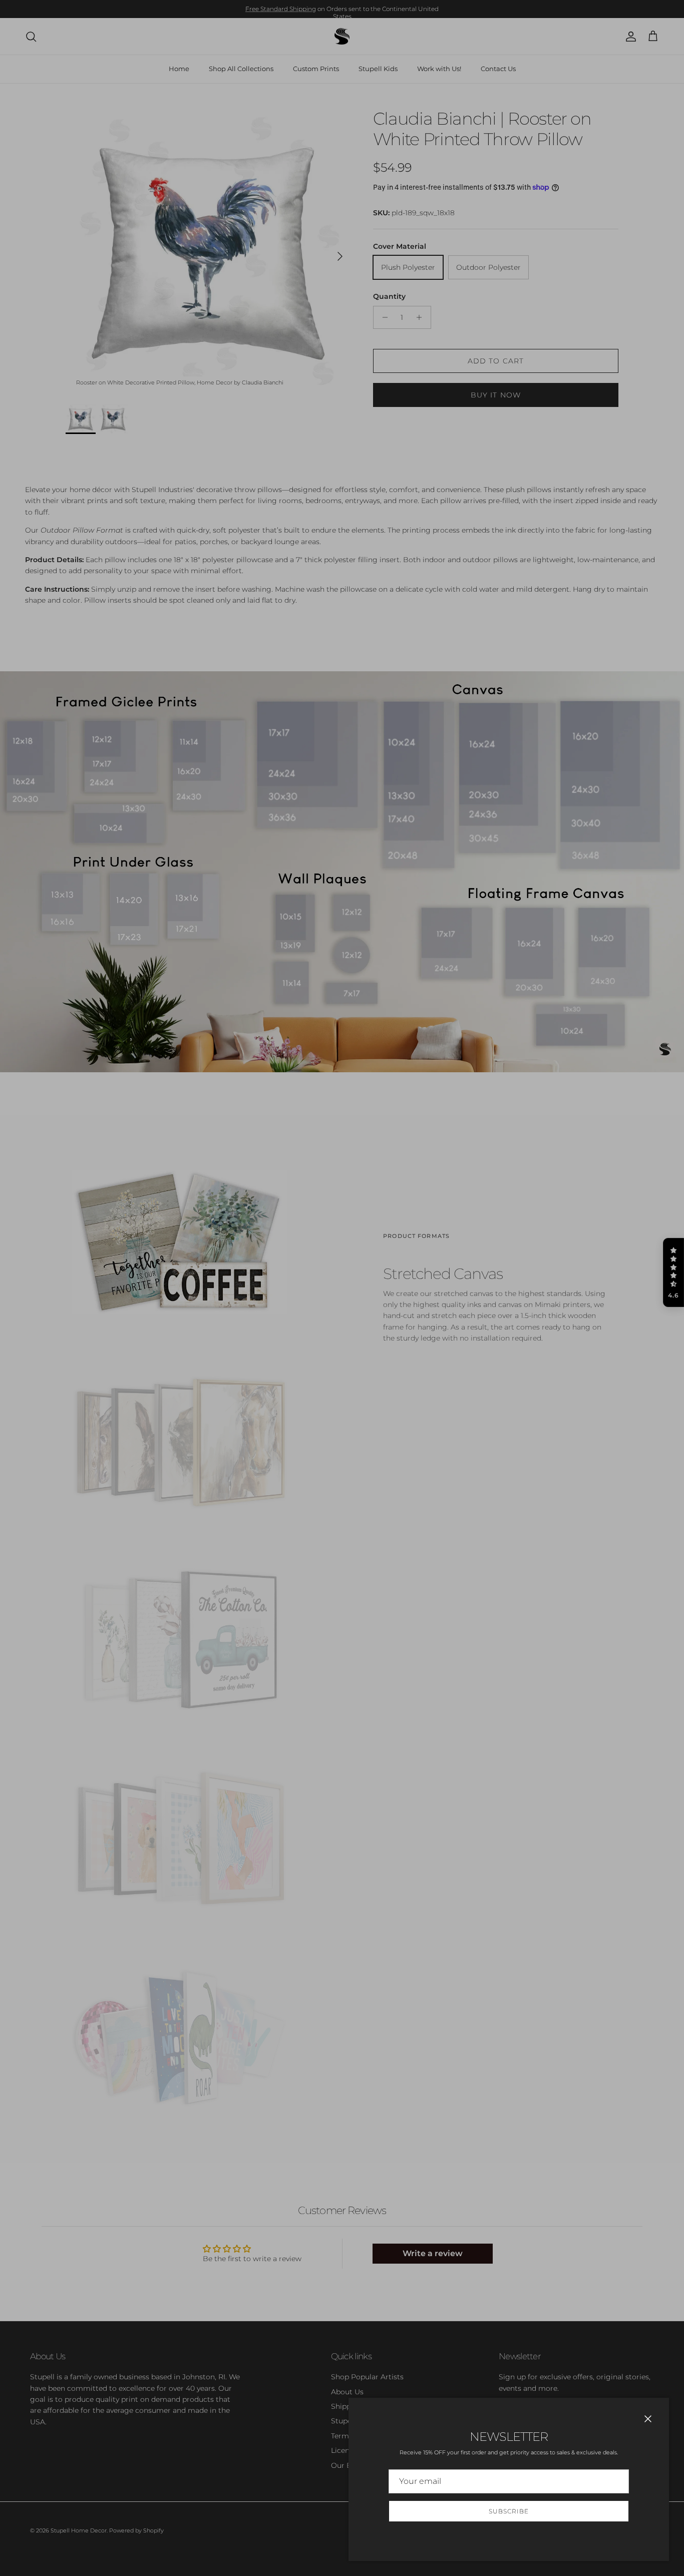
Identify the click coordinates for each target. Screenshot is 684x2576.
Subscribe (509, 2511)
